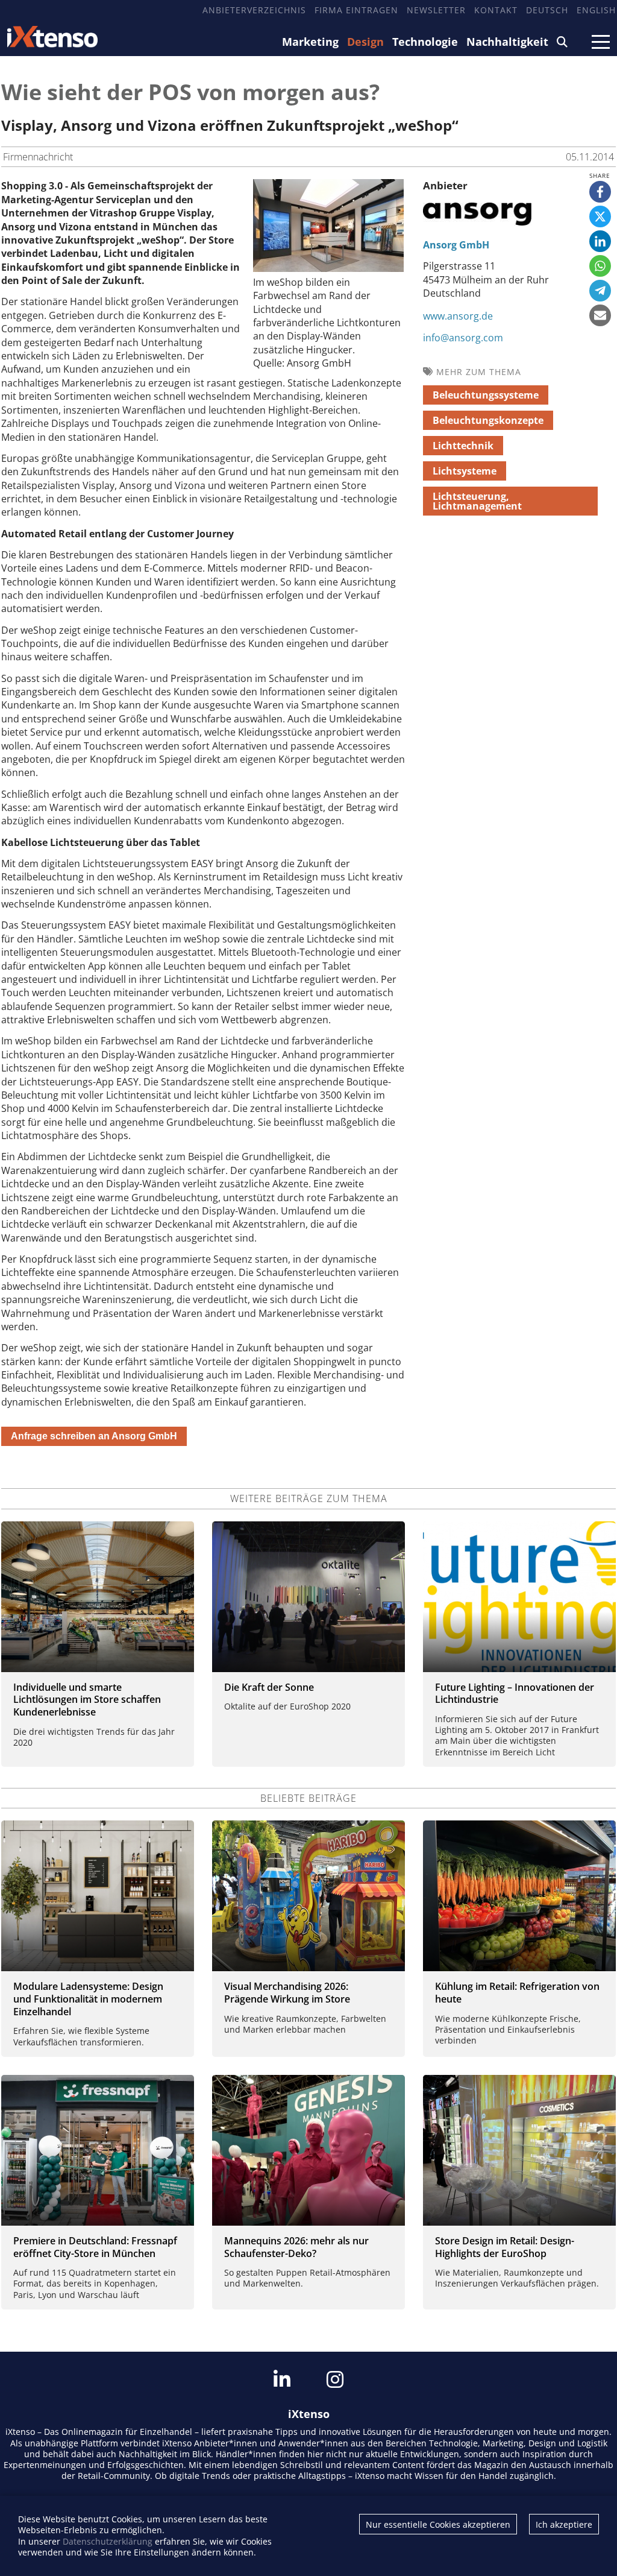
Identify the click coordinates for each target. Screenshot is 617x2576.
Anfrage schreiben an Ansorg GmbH (94, 1436)
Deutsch (547, 10)
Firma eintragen (356, 10)
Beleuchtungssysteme (486, 395)
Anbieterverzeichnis (254, 10)
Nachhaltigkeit (507, 42)
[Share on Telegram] (600, 291)
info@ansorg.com (463, 338)
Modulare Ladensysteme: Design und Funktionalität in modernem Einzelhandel (88, 1999)
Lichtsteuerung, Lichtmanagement (477, 501)
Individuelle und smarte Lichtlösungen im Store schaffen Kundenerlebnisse (87, 1700)
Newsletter (436, 10)
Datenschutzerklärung (108, 2541)
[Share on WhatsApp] (600, 266)
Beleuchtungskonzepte (488, 420)
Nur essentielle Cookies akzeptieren (438, 2524)
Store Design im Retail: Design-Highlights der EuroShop (505, 2247)
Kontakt (496, 10)
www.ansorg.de (458, 316)
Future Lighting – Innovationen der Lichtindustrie (515, 1694)
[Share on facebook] (600, 192)
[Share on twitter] (600, 216)
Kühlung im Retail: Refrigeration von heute (517, 1993)
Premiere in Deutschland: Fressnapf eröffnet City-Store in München (95, 2247)
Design (365, 42)
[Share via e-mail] (600, 315)
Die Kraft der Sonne (269, 1687)
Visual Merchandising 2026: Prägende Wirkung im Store (287, 1993)
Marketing (310, 42)
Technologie (425, 42)
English (596, 10)
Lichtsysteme (465, 471)
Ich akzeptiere (564, 2524)
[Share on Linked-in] (600, 241)
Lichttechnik (463, 446)
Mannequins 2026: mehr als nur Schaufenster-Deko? (296, 2247)
